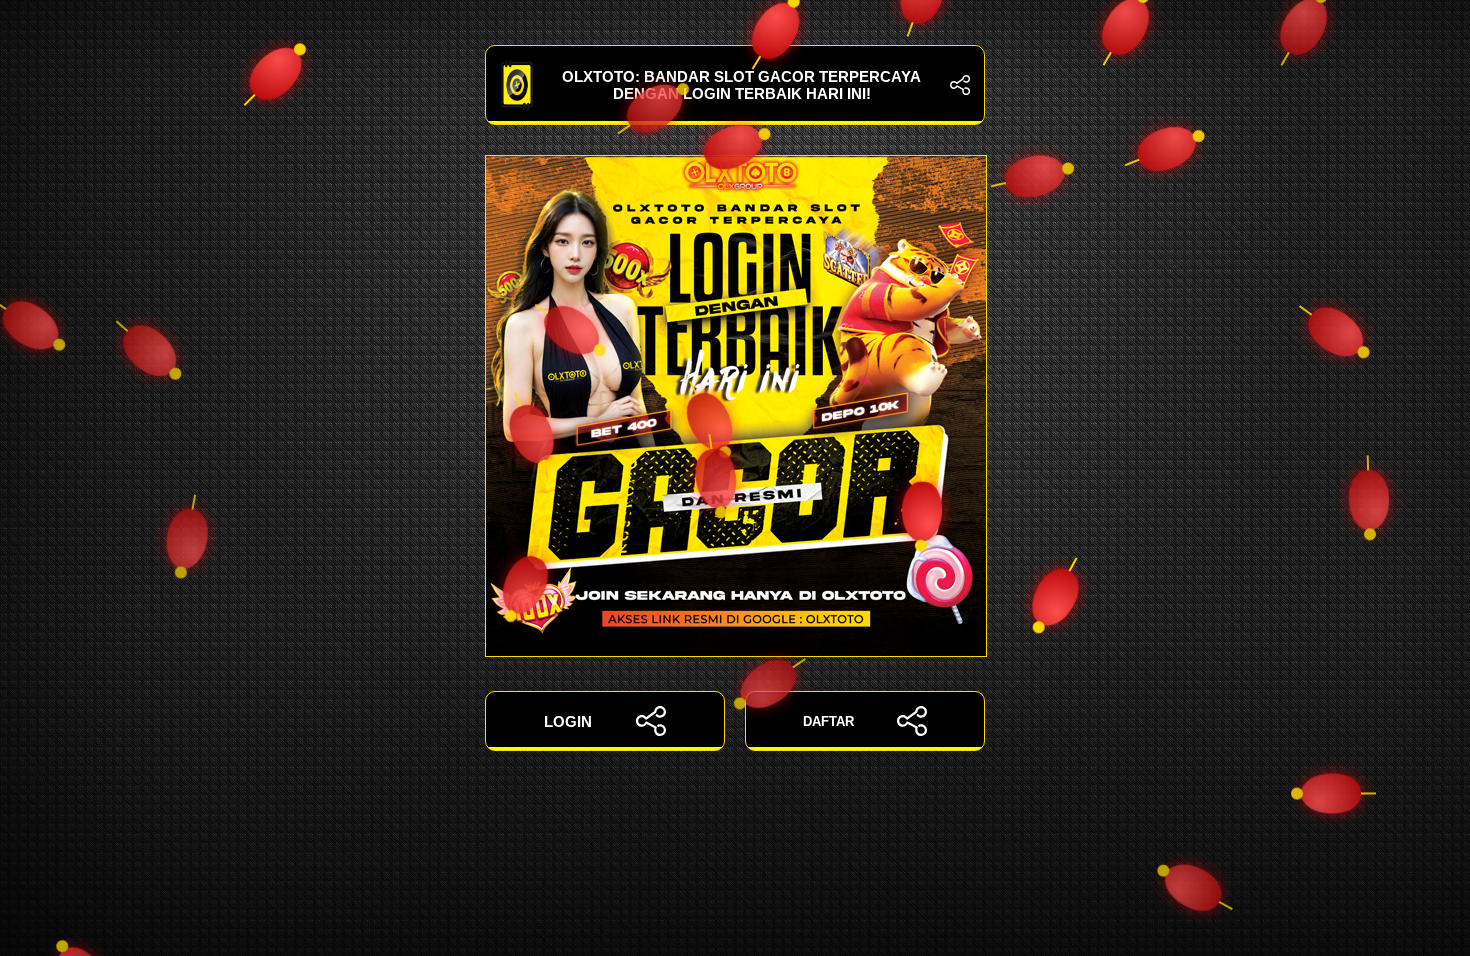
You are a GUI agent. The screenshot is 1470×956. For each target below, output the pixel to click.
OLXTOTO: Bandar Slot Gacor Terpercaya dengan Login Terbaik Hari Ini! (741, 85)
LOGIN (568, 721)
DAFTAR (828, 721)
